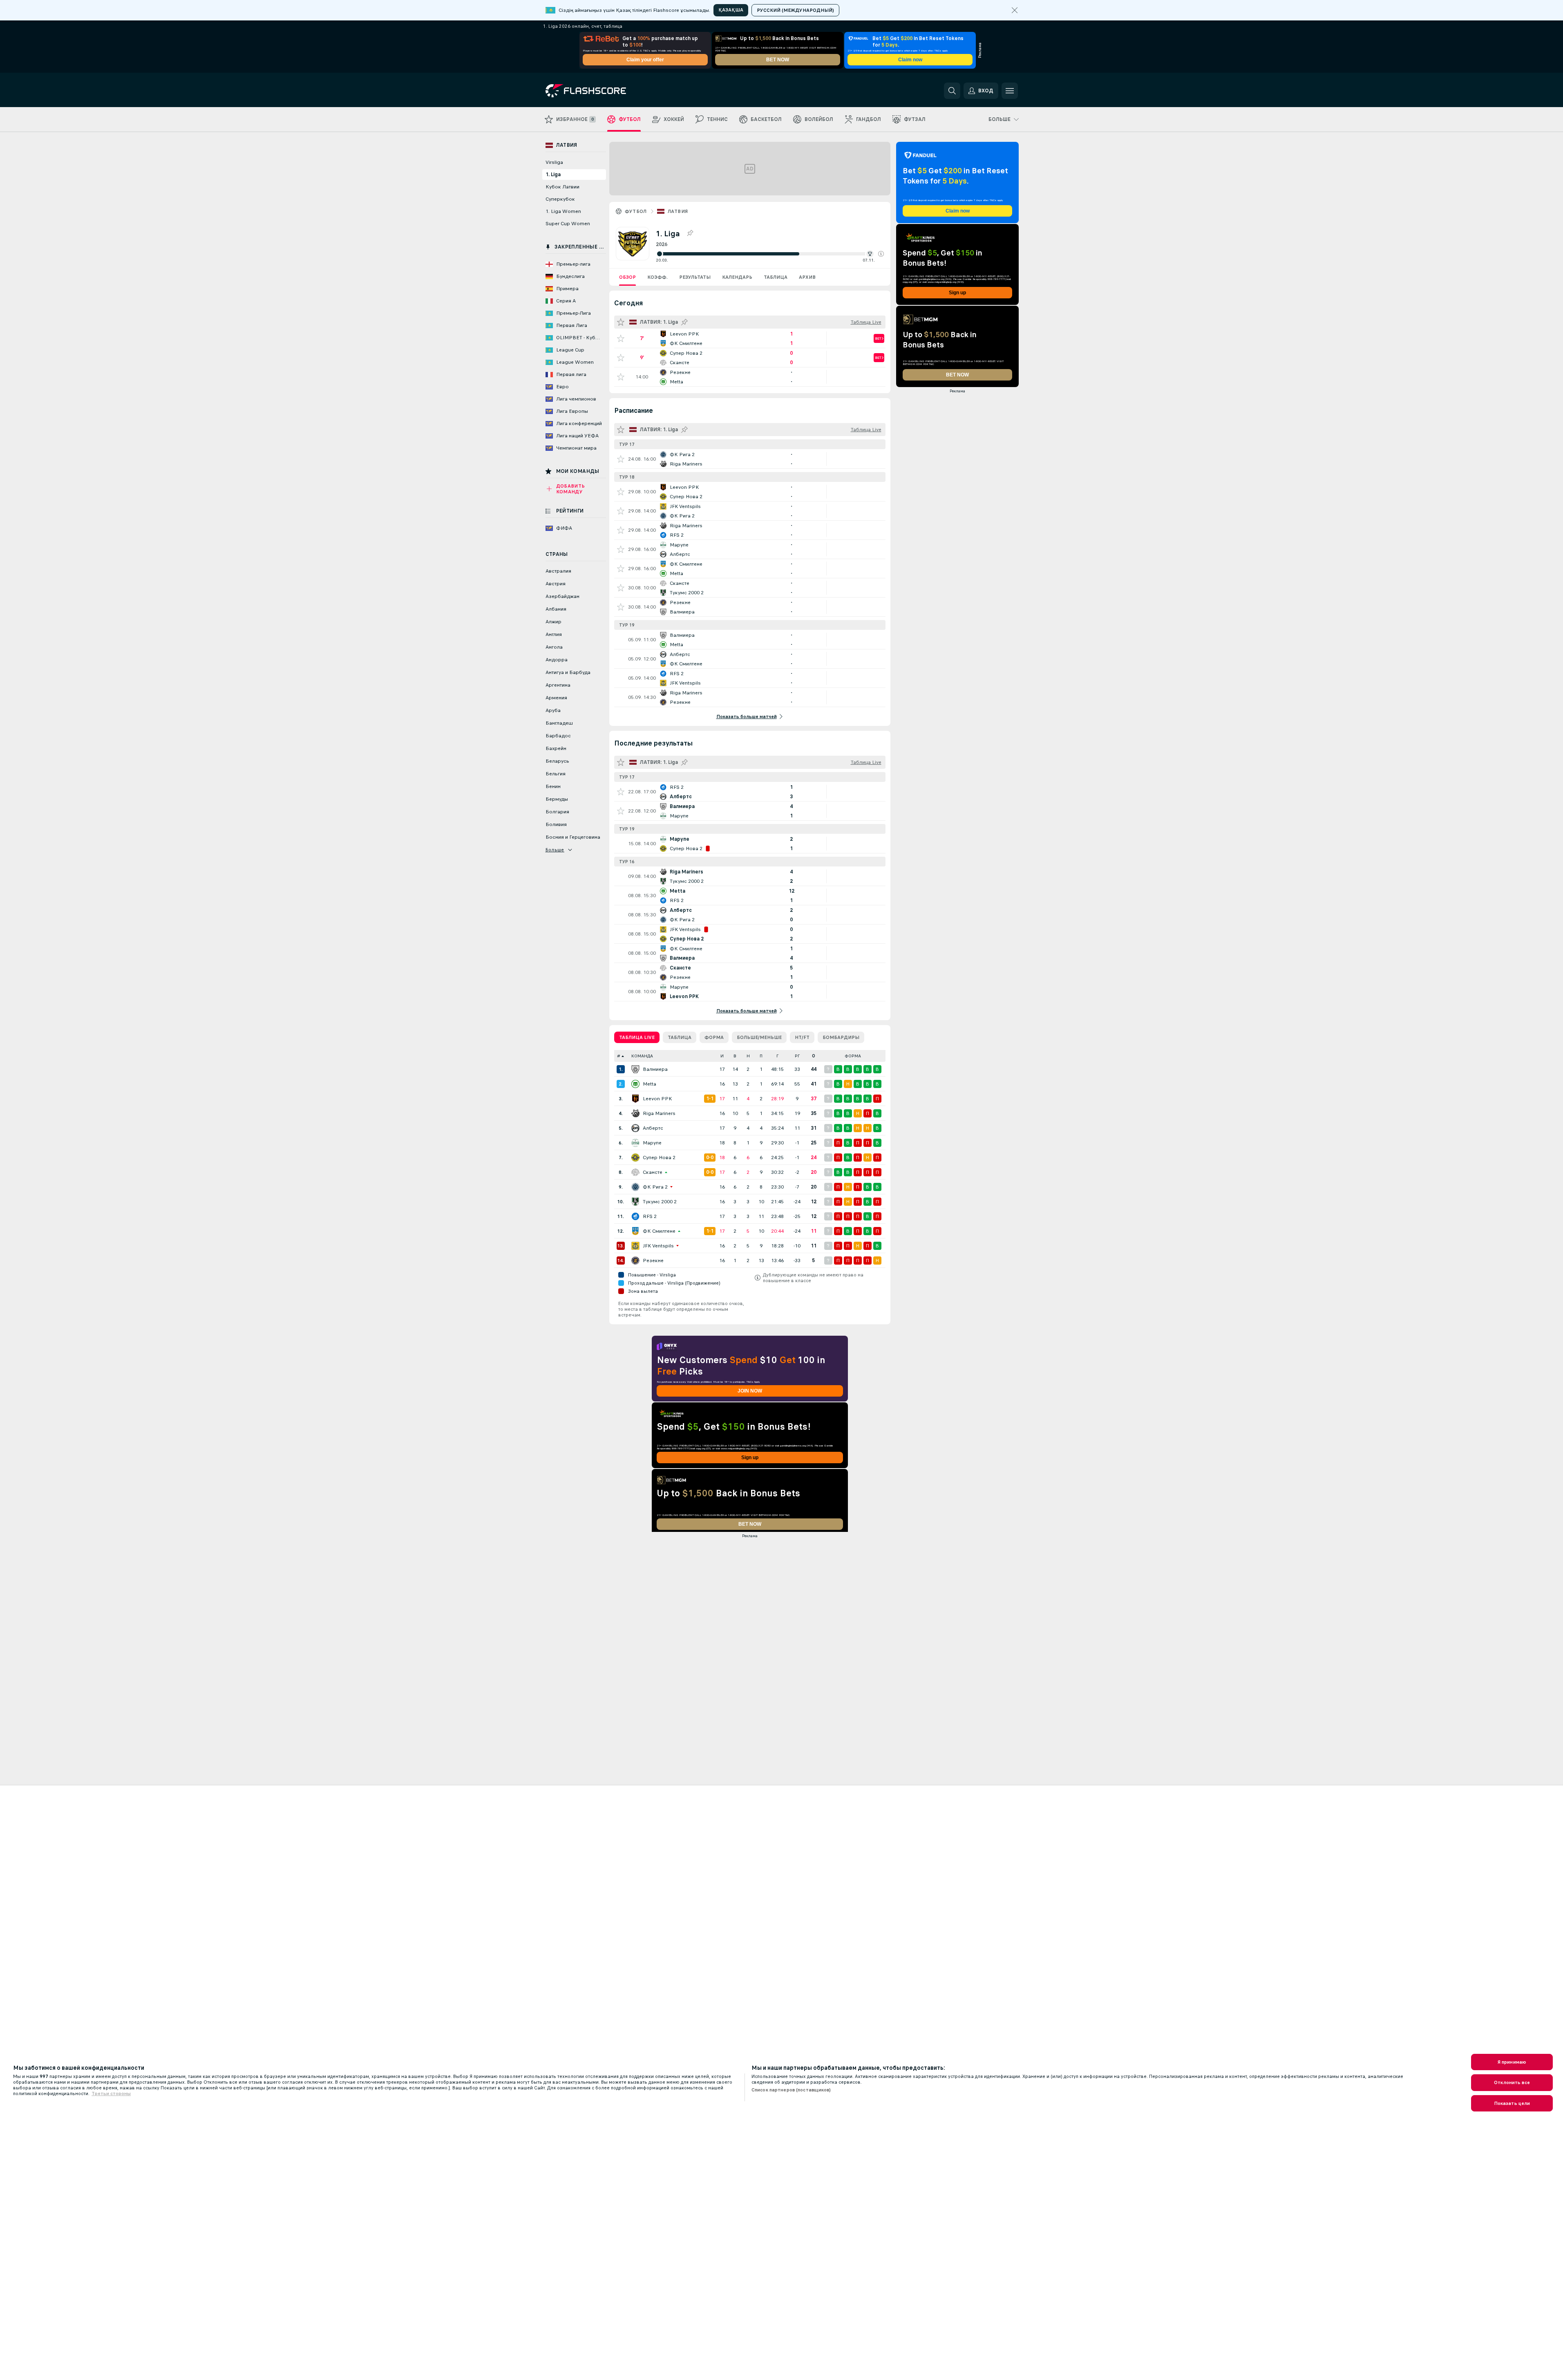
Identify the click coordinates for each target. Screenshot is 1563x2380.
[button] (881, 254)
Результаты (695, 277)
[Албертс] (635, 1128)
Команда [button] (642, 1056)
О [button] (814, 1056)
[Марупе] (635, 1143)
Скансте (653, 1172)
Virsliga (554, 162)
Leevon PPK (657, 1099)
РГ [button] (797, 1056)
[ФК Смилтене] (635, 1231)
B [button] (735, 1056)
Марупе (652, 1143)
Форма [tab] (714, 1037)
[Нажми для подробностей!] (750, 338)
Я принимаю (1512, 2062)
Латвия (678, 211)
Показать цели (1512, 2103)
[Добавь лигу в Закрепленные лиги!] (690, 233)
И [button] (722, 1056)
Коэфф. (657, 277)
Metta (650, 1084)
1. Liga (553, 175)
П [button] (761, 1056)
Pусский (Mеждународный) (795, 10)
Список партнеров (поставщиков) (791, 2090)
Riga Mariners (659, 1113)
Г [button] (777, 1056)
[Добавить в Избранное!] (621, 338)
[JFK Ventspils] (635, 1246)
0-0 (710, 1158)
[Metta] (635, 1084)
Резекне (653, 1261)
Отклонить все (1512, 2082)
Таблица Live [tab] (637, 1037)
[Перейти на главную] (602, 91)
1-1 (710, 1099)
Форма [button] (853, 1056)
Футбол (636, 211)
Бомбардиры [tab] (841, 1037)
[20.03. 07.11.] (770, 254)
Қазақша (731, 10)
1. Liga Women (563, 211)
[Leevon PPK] (635, 1099)
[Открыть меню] (1010, 91)
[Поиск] (952, 91)
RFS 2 (650, 1216)
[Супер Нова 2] (635, 1158)
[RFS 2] (635, 1216)
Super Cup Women (568, 224)
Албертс (653, 1128)
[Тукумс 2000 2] (635, 1202)
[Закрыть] (1015, 10)
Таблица (776, 277)
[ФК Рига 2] (635, 1187)
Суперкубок (560, 199)
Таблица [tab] (680, 1037)
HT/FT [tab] (802, 1037)
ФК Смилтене (659, 1231)
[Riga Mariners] (635, 1113)
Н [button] (748, 1056)
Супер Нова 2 (659, 1158)
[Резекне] (635, 1261)
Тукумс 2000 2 (660, 1202)
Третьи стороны (111, 2093)
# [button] (619, 1056)
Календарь (737, 277)
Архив (807, 277)
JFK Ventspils (658, 1246)
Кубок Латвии (562, 187)
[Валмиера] (635, 1069)
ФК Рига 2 (655, 1187)
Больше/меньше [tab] (759, 1037)
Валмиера (655, 1069)
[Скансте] (635, 1172)
